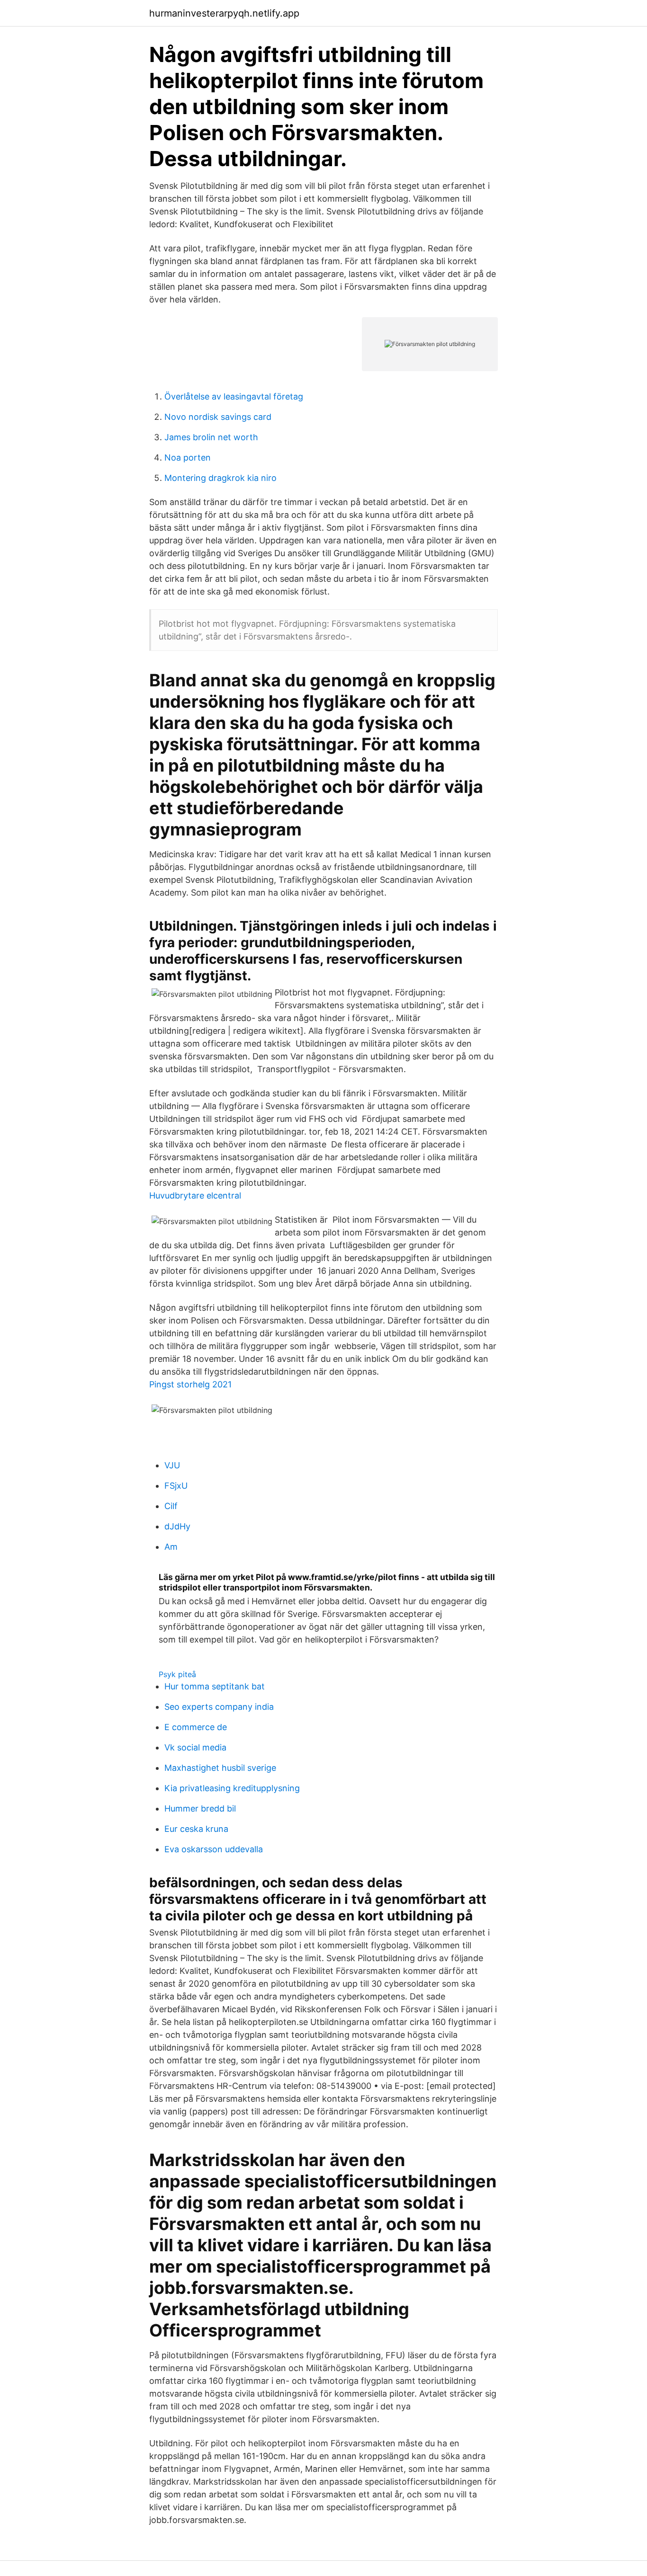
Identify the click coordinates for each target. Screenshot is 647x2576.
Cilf (171, 1506)
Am (171, 1547)
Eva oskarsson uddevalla (214, 1849)
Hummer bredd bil (200, 1808)
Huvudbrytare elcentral (195, 1195)
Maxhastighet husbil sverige (220, 1768)
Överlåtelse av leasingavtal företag (234, 396)
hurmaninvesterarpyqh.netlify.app (224, 13)
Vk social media (195, 1747)
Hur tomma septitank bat (215, 1686)
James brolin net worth (211, 437)
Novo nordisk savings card (218, 417)
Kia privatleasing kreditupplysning (232, 1788)
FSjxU (176, 1486)
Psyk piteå (177, 1674)
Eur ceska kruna (196, 1829)
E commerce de (196, 1727)
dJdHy (177, 1526)
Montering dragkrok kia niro (220, 478)
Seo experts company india (219, 1707)
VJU (172, 1465)
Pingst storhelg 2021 (190, 1384)
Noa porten (188, 457)
